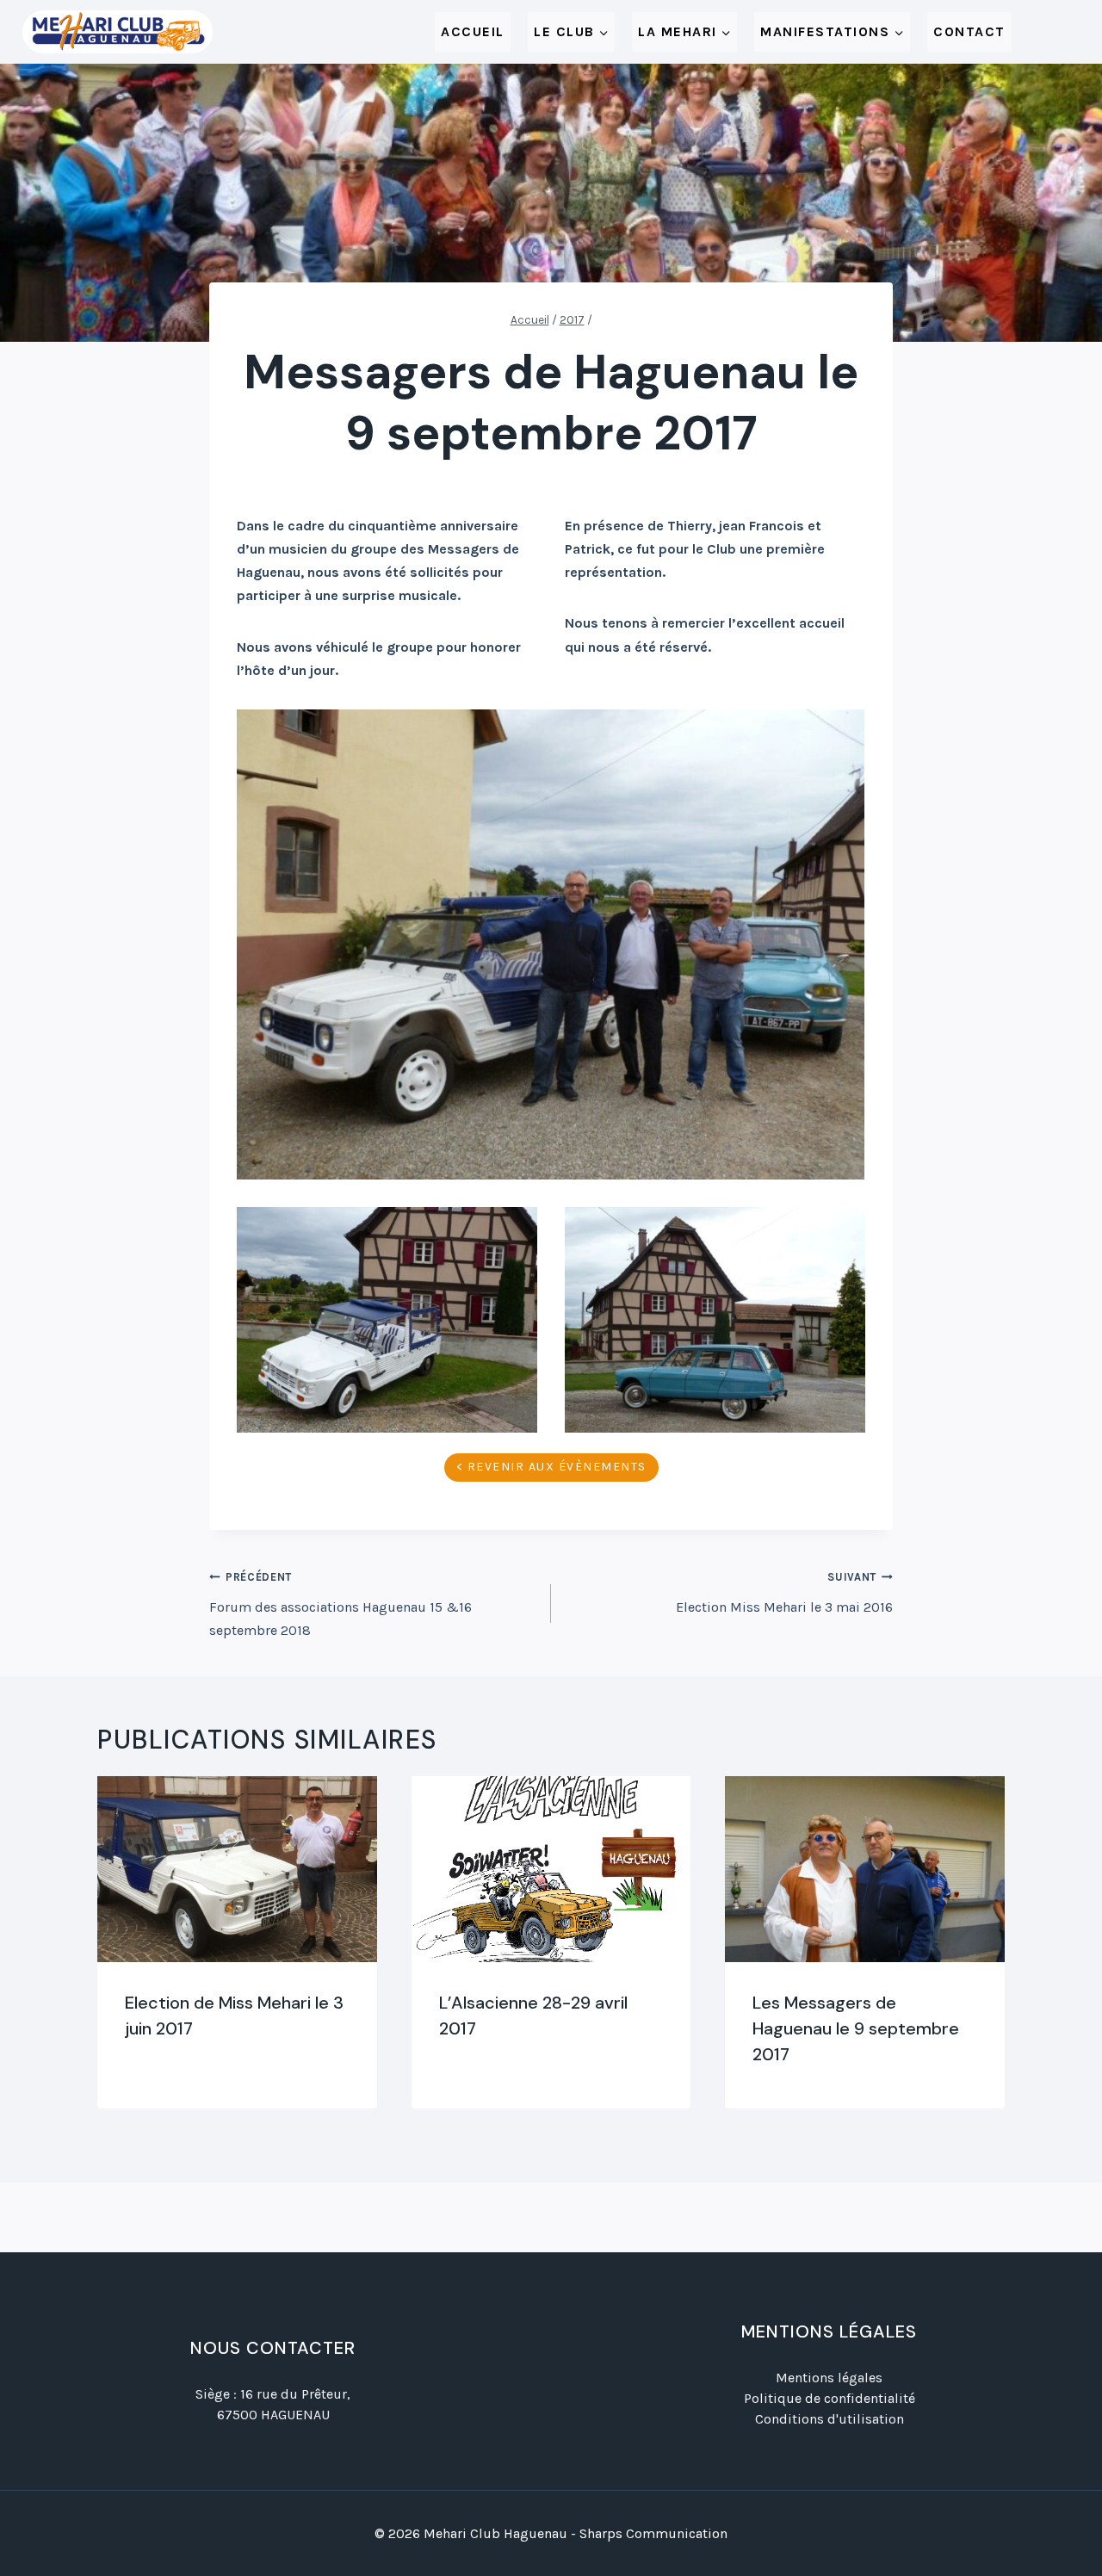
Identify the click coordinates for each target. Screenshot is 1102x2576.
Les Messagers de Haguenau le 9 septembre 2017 (856, 2028)
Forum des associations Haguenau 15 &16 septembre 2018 (341, 1604)
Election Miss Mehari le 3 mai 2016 (784, 1592)
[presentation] (237, 1869)
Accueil (473, 31)
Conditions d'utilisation (830, 2419)
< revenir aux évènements (551, 1467)
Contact (969, 31)
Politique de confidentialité (830, 2398)
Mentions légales (829, 2378)
